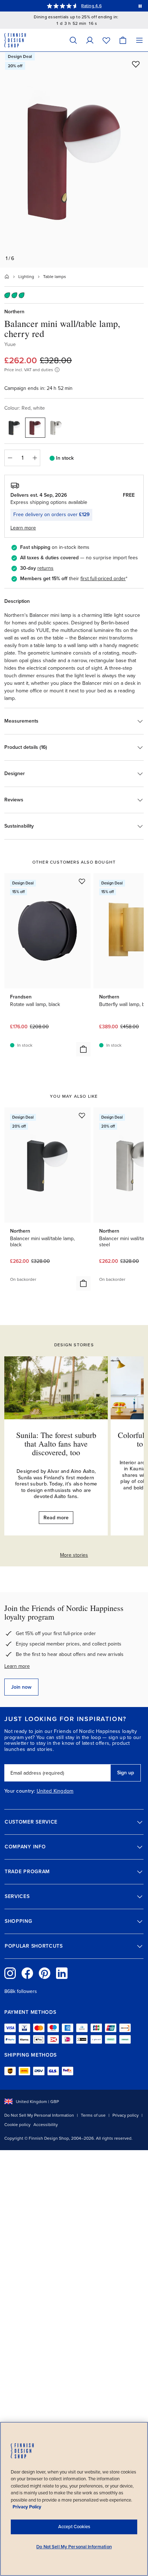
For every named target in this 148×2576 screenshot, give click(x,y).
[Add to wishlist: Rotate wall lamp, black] (82, 881)
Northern (14, 312)
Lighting (26, 277)
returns (45, 568)
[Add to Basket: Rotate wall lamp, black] (83, 1049)
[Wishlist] (106, 40)
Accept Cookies (74, 2527)
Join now (21, 1687)
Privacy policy (126, 2115)
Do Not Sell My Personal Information (39, 2115)
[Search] (73, 40)
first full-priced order (103, 579)
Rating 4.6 (91, 6)
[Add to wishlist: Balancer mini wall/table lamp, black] (82, 1115)
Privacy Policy (27, 2507)
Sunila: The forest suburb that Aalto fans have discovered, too (56, 1444)
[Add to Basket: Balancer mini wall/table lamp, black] (83, 1283)
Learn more (17, 1666)
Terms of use (93, 2115)
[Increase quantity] (35, 458)
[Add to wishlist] (136, 64)
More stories (74, 1555)
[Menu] (139, 40)
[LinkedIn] (62, 1973)
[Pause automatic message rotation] (140, 6)
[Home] (7, 277)
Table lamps (55, 277)
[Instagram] (10, 1973)
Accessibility (46, 2125)
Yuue (10, 344)
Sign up (126, 1773)
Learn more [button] (23, 528)
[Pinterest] (45, 1973)
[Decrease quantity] (10, 458)
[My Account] (90, 40)
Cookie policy (17, 2125)
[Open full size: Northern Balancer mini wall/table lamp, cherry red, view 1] (74, 160)
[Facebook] (27, 1973)
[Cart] (123, 40)
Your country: (20, 1791)
